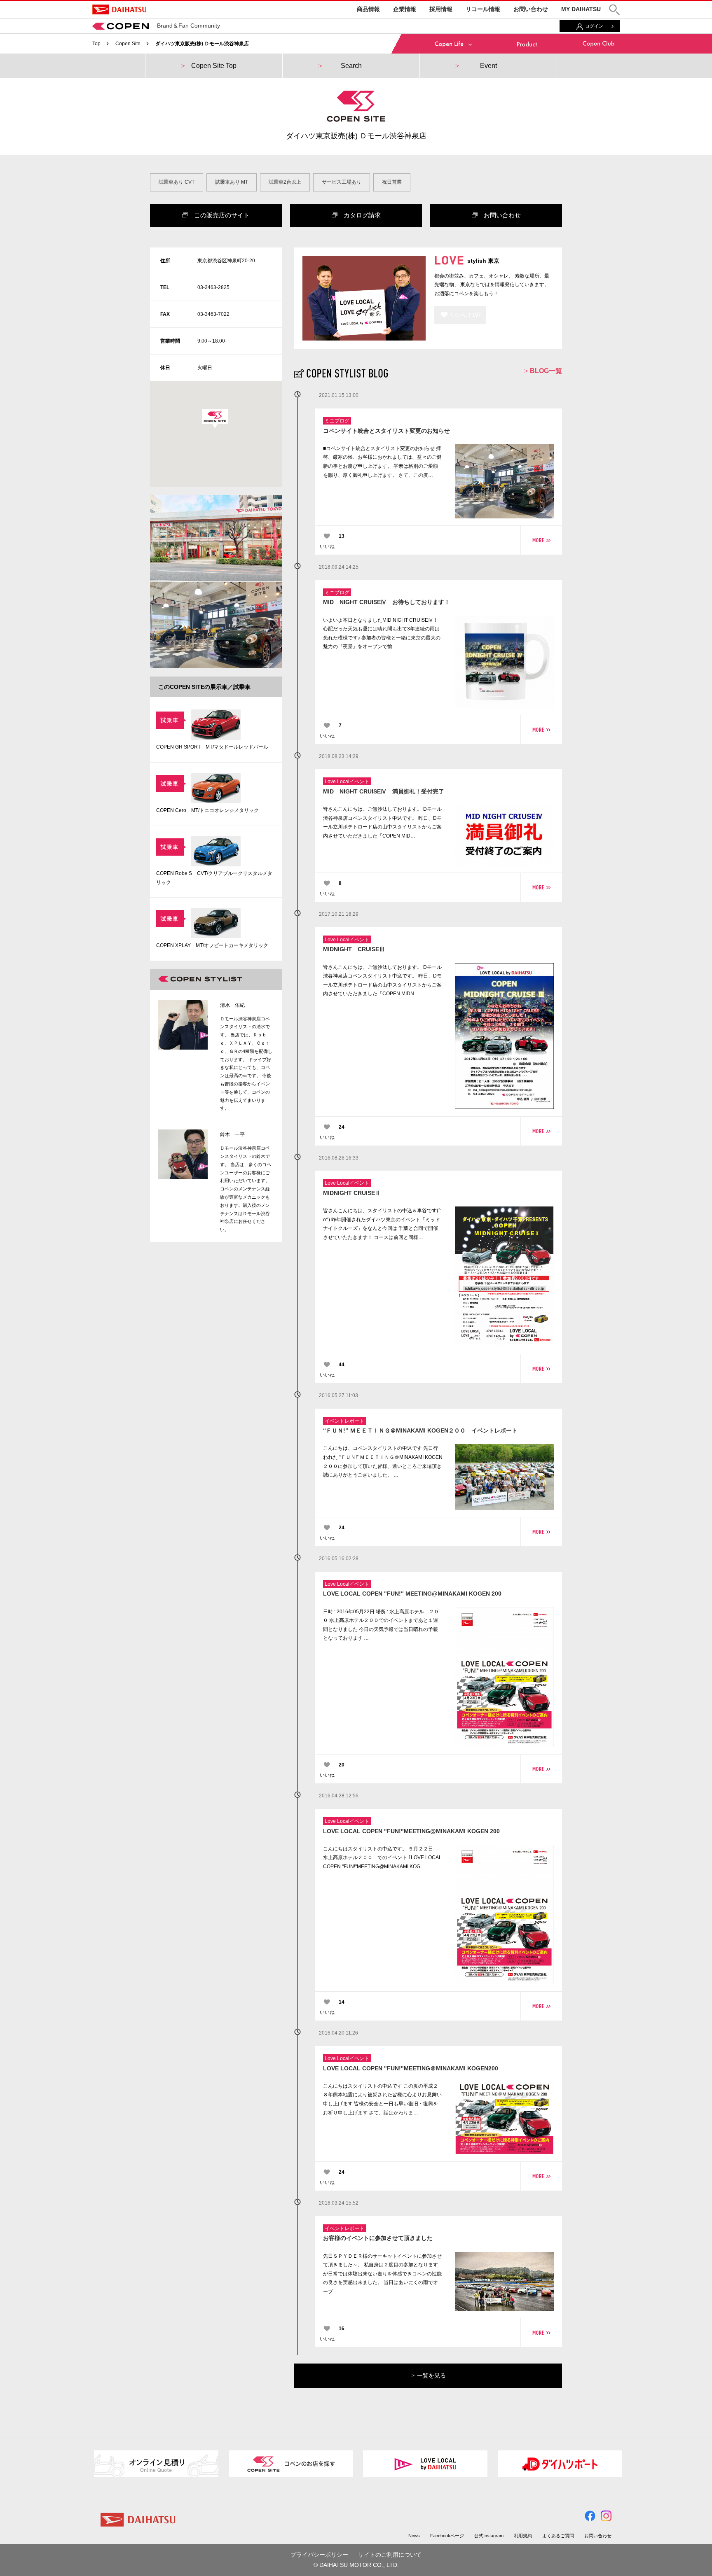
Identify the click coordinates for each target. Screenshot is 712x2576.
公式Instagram (489, 2536)
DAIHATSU (119, 9)
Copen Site (128, 44)
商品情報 (368, 9)
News (414, 2536)
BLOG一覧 (545, 371)
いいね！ (466, 315)
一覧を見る (431, 2375)
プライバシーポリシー (319, 2555)
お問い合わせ (531, 9)
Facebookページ (447, 2536)
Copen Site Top (214, 66)
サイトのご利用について (390, 2555)
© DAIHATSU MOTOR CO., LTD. (356, 2565)
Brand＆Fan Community (189, 26)
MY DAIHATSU (581, 9)
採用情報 (441, 9)
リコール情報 (483, 9)
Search (351, 66)
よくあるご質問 (558, 2536)
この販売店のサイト (219, 215)
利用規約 (523, 2536)
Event (488, 66)
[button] (614, 10)
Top (96, 44)
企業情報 (405, 9)
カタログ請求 (359, 215)
